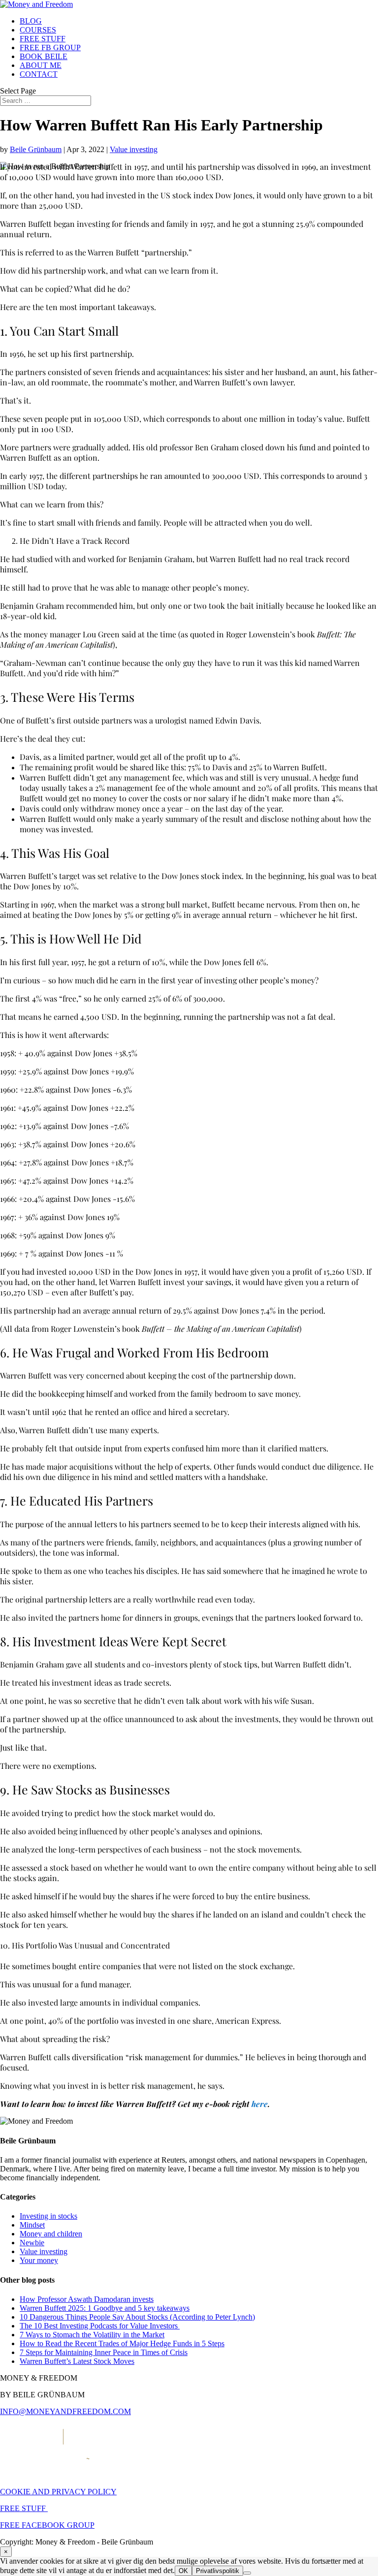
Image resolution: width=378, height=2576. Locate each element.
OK (183, 2571)
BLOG (31, 21)
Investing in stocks (48, 2216)
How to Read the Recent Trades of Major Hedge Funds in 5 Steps (122, 2343)
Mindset (32, 2225)
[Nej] (247, 2573)
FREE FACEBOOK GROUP (47, 2525)
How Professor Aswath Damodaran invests (87, 2299)
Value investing (134, 149)
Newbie (32, 2243)
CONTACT (39, 74)
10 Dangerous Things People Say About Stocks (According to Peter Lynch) (137, 2317)
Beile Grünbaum (36, 149)
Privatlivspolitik (218, 2571)
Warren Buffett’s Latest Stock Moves (77, 2361)
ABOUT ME (41, 65)
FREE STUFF (43, 39)
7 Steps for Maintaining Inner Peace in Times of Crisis (104, 2352)
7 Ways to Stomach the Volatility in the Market (92, 2335)
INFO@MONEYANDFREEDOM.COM (65, 2411)
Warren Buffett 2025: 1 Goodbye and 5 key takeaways (105, 2308)
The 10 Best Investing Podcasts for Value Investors (100, 2326)
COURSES (38, 30)
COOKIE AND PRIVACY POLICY (58, 2492)
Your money (39, 2260)
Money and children (51, 2234)
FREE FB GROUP (50, 47)
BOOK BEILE (44, 56)
